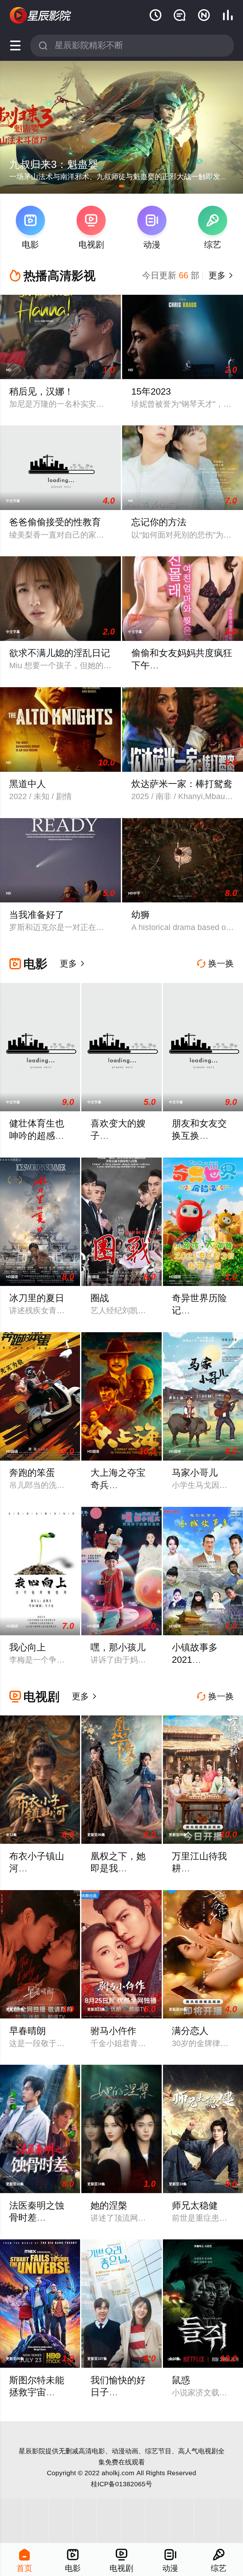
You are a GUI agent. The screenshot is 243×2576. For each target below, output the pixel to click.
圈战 (100, 1298)
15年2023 (151, 391)
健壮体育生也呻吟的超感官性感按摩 (37, 1136)
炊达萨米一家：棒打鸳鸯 (182, 784)
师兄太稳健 (195, 2205)
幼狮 (140, 915)
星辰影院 (32, 2451)
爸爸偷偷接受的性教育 (55, 522)
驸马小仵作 (113, 2031)
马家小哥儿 (195, 1473)
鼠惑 (181, 2380)
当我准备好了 (37, 915)
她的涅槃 (109, 2205)
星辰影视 (41, 16)
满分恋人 (190, 2031)
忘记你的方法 (159, 522)
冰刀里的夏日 (37, 1298)
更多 (220, 275)
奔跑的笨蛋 (32, 1473)
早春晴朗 (28, 2031)
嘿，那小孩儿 (118, 1647)
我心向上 (28, 1647)
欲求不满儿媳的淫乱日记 (60, 653)
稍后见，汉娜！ (41, 391)
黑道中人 (28, 784)
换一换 (215, 964)
